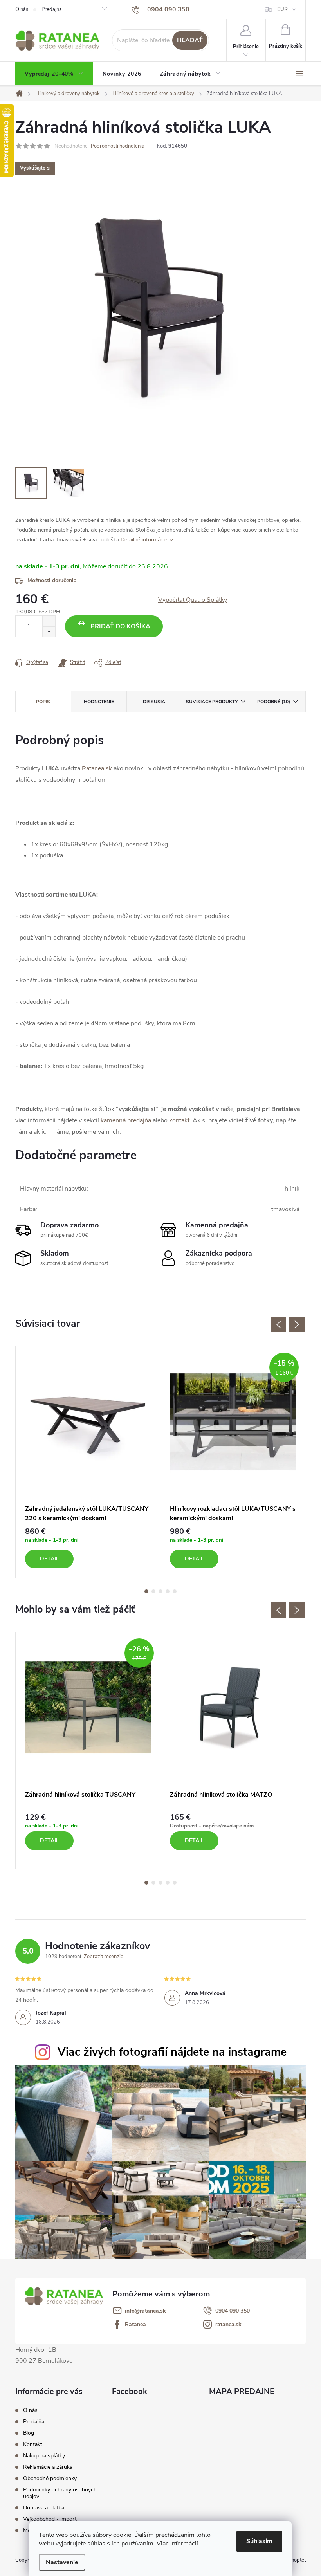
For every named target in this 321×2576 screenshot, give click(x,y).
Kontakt (33, 2444)
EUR (282, 9)
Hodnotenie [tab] (99, 702)
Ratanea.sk (97, 768)
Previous (278, 1324)
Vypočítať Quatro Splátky (193, 600)
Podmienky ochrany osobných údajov (60, 2493)
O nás (22, 9)
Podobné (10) (274, 702)
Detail (50, 1559)
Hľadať (190, 40)
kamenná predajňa (126, 1120)
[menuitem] (54, 74)
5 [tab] (175, 1591)
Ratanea (135, 2325)
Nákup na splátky (44, 2456)
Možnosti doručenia (52, 580)
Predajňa (52, 9)
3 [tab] (160, 1591)
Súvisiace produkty (212, 702)
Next (297, 1324)
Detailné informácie (144, 540)
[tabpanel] (88, 1462)
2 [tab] (153, 1591)
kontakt (179, 1120)
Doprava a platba (44, 2508)
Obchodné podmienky (50, 2478)
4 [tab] (168, 1591)
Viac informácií (177, 2544)
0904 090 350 (233, 2311)
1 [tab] (146, 1591)
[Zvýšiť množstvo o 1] (49, 621)
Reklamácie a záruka (48, 2467)
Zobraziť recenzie (104, 1957)
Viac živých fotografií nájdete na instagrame (172, 2052)
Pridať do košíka (120, 626)
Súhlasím (259, 2541)
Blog (29, 2433)
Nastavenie (62, 2562)
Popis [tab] (43, 702)
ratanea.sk (228, 2325)
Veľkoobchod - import (50, 2519)
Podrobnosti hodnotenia (118, 146)
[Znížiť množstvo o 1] (49, 632)
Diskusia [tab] (154, 702)
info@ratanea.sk (145, 2311)
